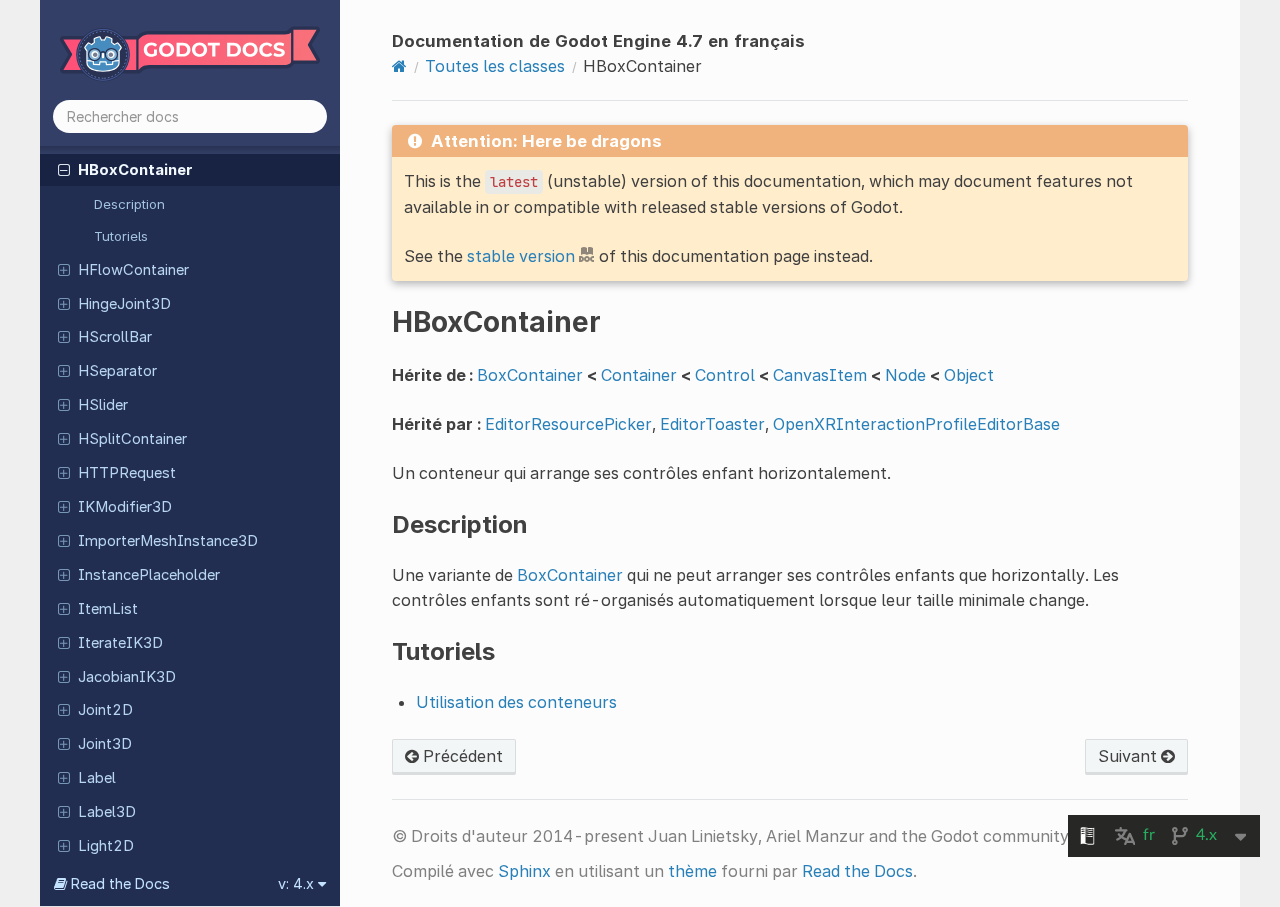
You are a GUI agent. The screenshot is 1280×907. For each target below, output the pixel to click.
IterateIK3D (120, 643)
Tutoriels (121, 236)
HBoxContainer (135, 170)
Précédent (461, 756)
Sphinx (524, 871)
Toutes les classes (495, 66)
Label (97, 778)
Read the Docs (857, 871)
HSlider (103, 405)
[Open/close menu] (64, 169)
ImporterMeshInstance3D (168, 541)
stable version (521, 256)
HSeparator (117, 371)
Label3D (107, 812)
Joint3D (105, 744)
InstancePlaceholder (149, 575)
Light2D (106, 846)
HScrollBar (115, 337)
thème (692, 871)
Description (129, 204)
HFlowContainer (133, 270)
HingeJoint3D (124, 304)
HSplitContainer (132, 439)
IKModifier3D (125, 507)
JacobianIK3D (127, 677)
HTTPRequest (127, 473)
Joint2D (105, 710)
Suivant (1129, 756)
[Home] (399, 66)
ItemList (108, 609)
